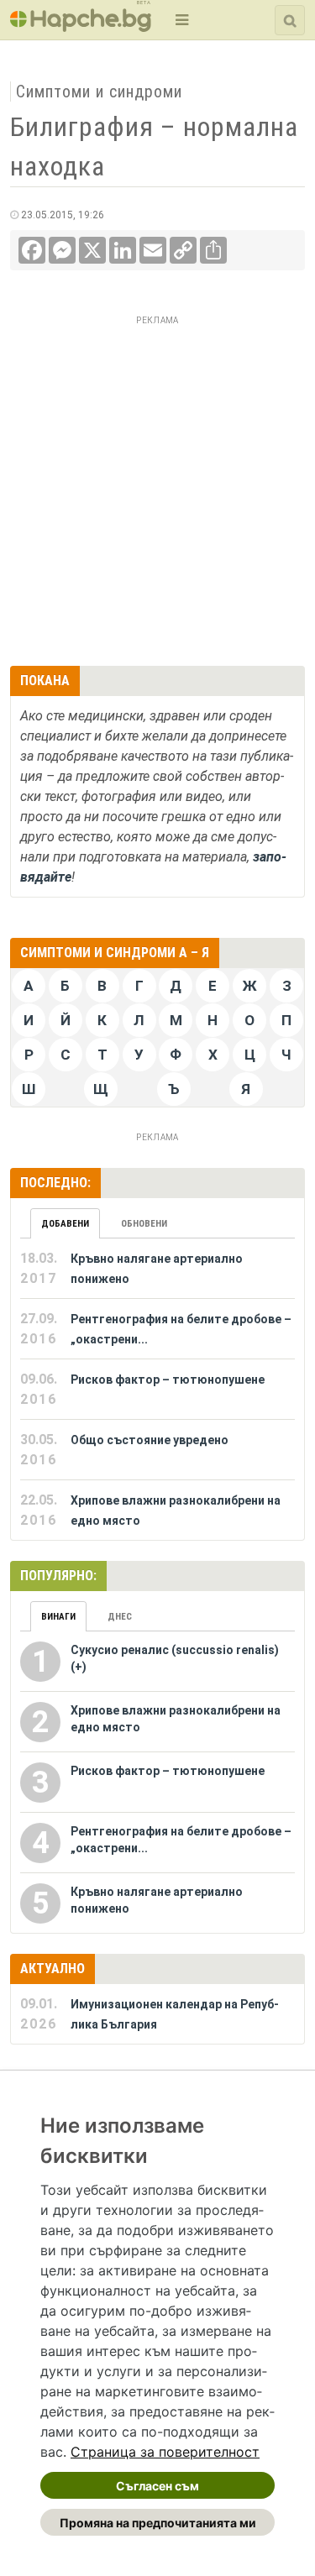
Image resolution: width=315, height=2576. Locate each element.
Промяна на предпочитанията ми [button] (158, 2523)
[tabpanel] (157, 1390)
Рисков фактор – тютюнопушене (168, 1380)
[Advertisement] (157, 488)
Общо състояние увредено (150, 1440)
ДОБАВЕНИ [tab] (65, 1224)
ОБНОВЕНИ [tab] (144, 1224)
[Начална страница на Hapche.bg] (81, 26)
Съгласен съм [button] (157, 2486)
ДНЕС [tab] (120, 1617)
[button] (180, 20)
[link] (165, 2452)
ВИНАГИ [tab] (58, 1617)
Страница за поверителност (165, 2452)
